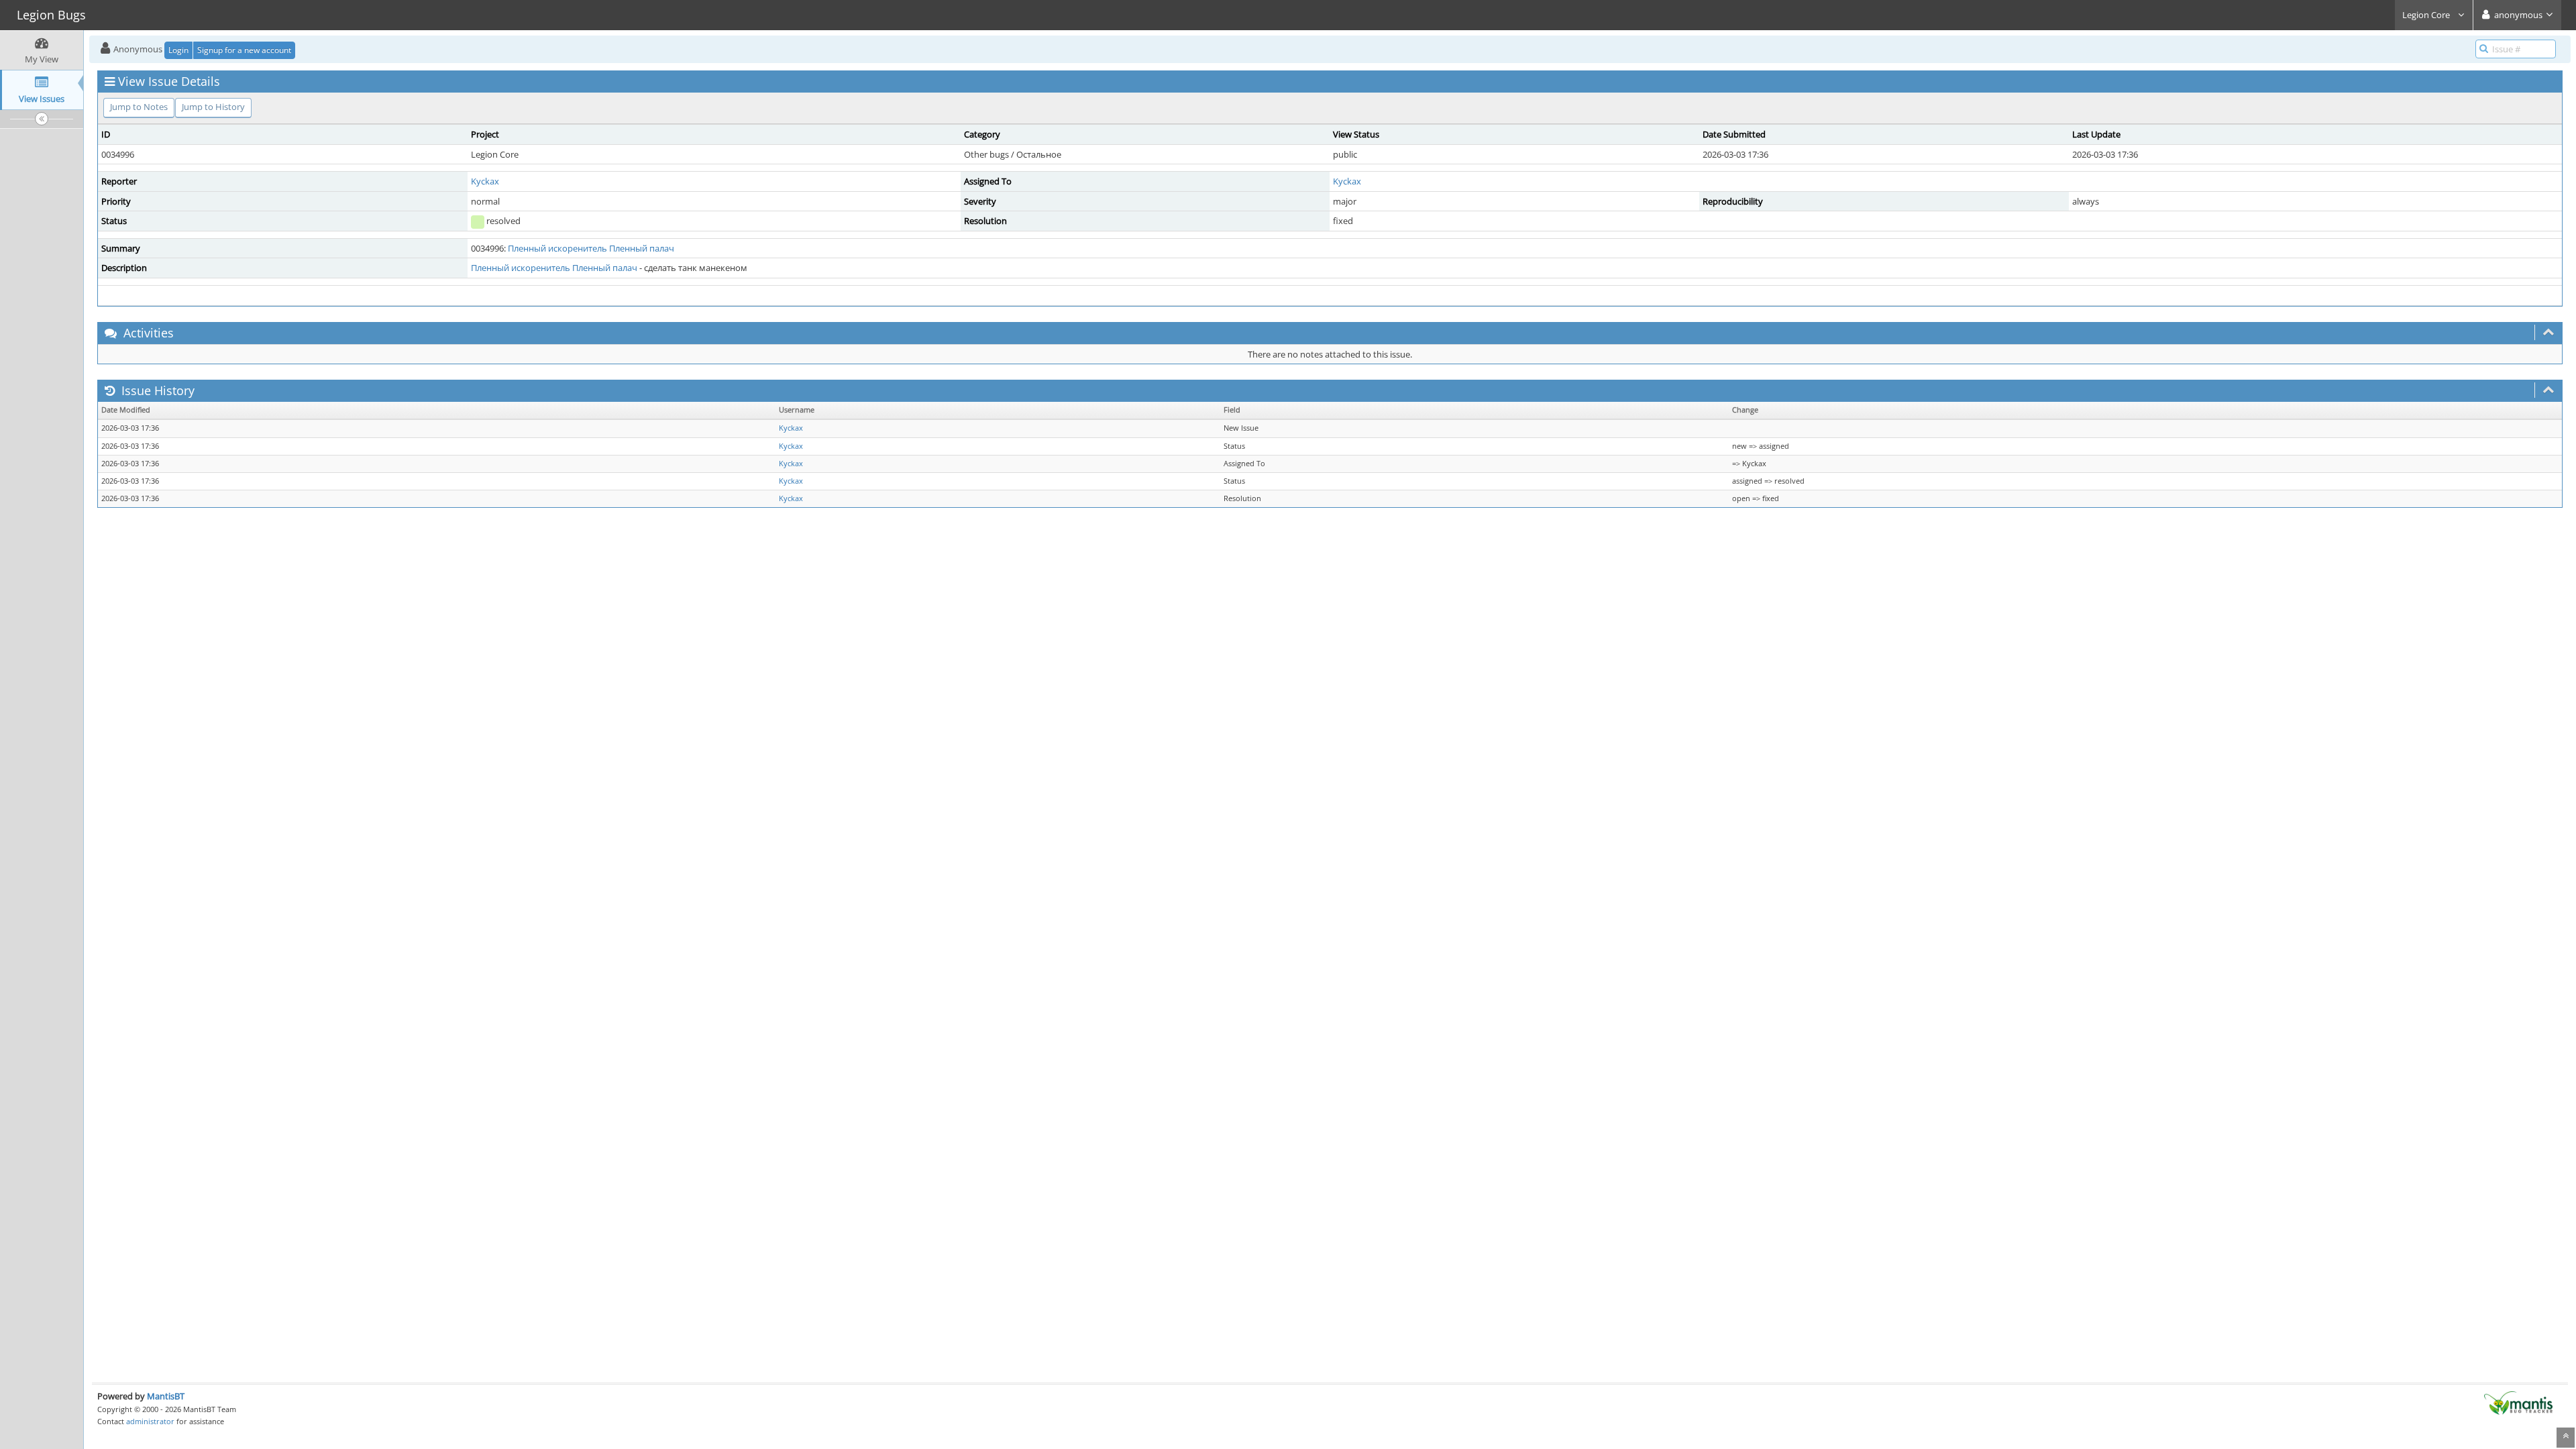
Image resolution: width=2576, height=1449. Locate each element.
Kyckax (485, 181)
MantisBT (166, 1396)
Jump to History (213, 107)
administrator (150, 1421)
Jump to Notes (139, 107)
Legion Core (2427, 15)
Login (178, 50)
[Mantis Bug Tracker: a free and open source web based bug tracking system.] (2518, 1402)
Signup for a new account (244, 50)
